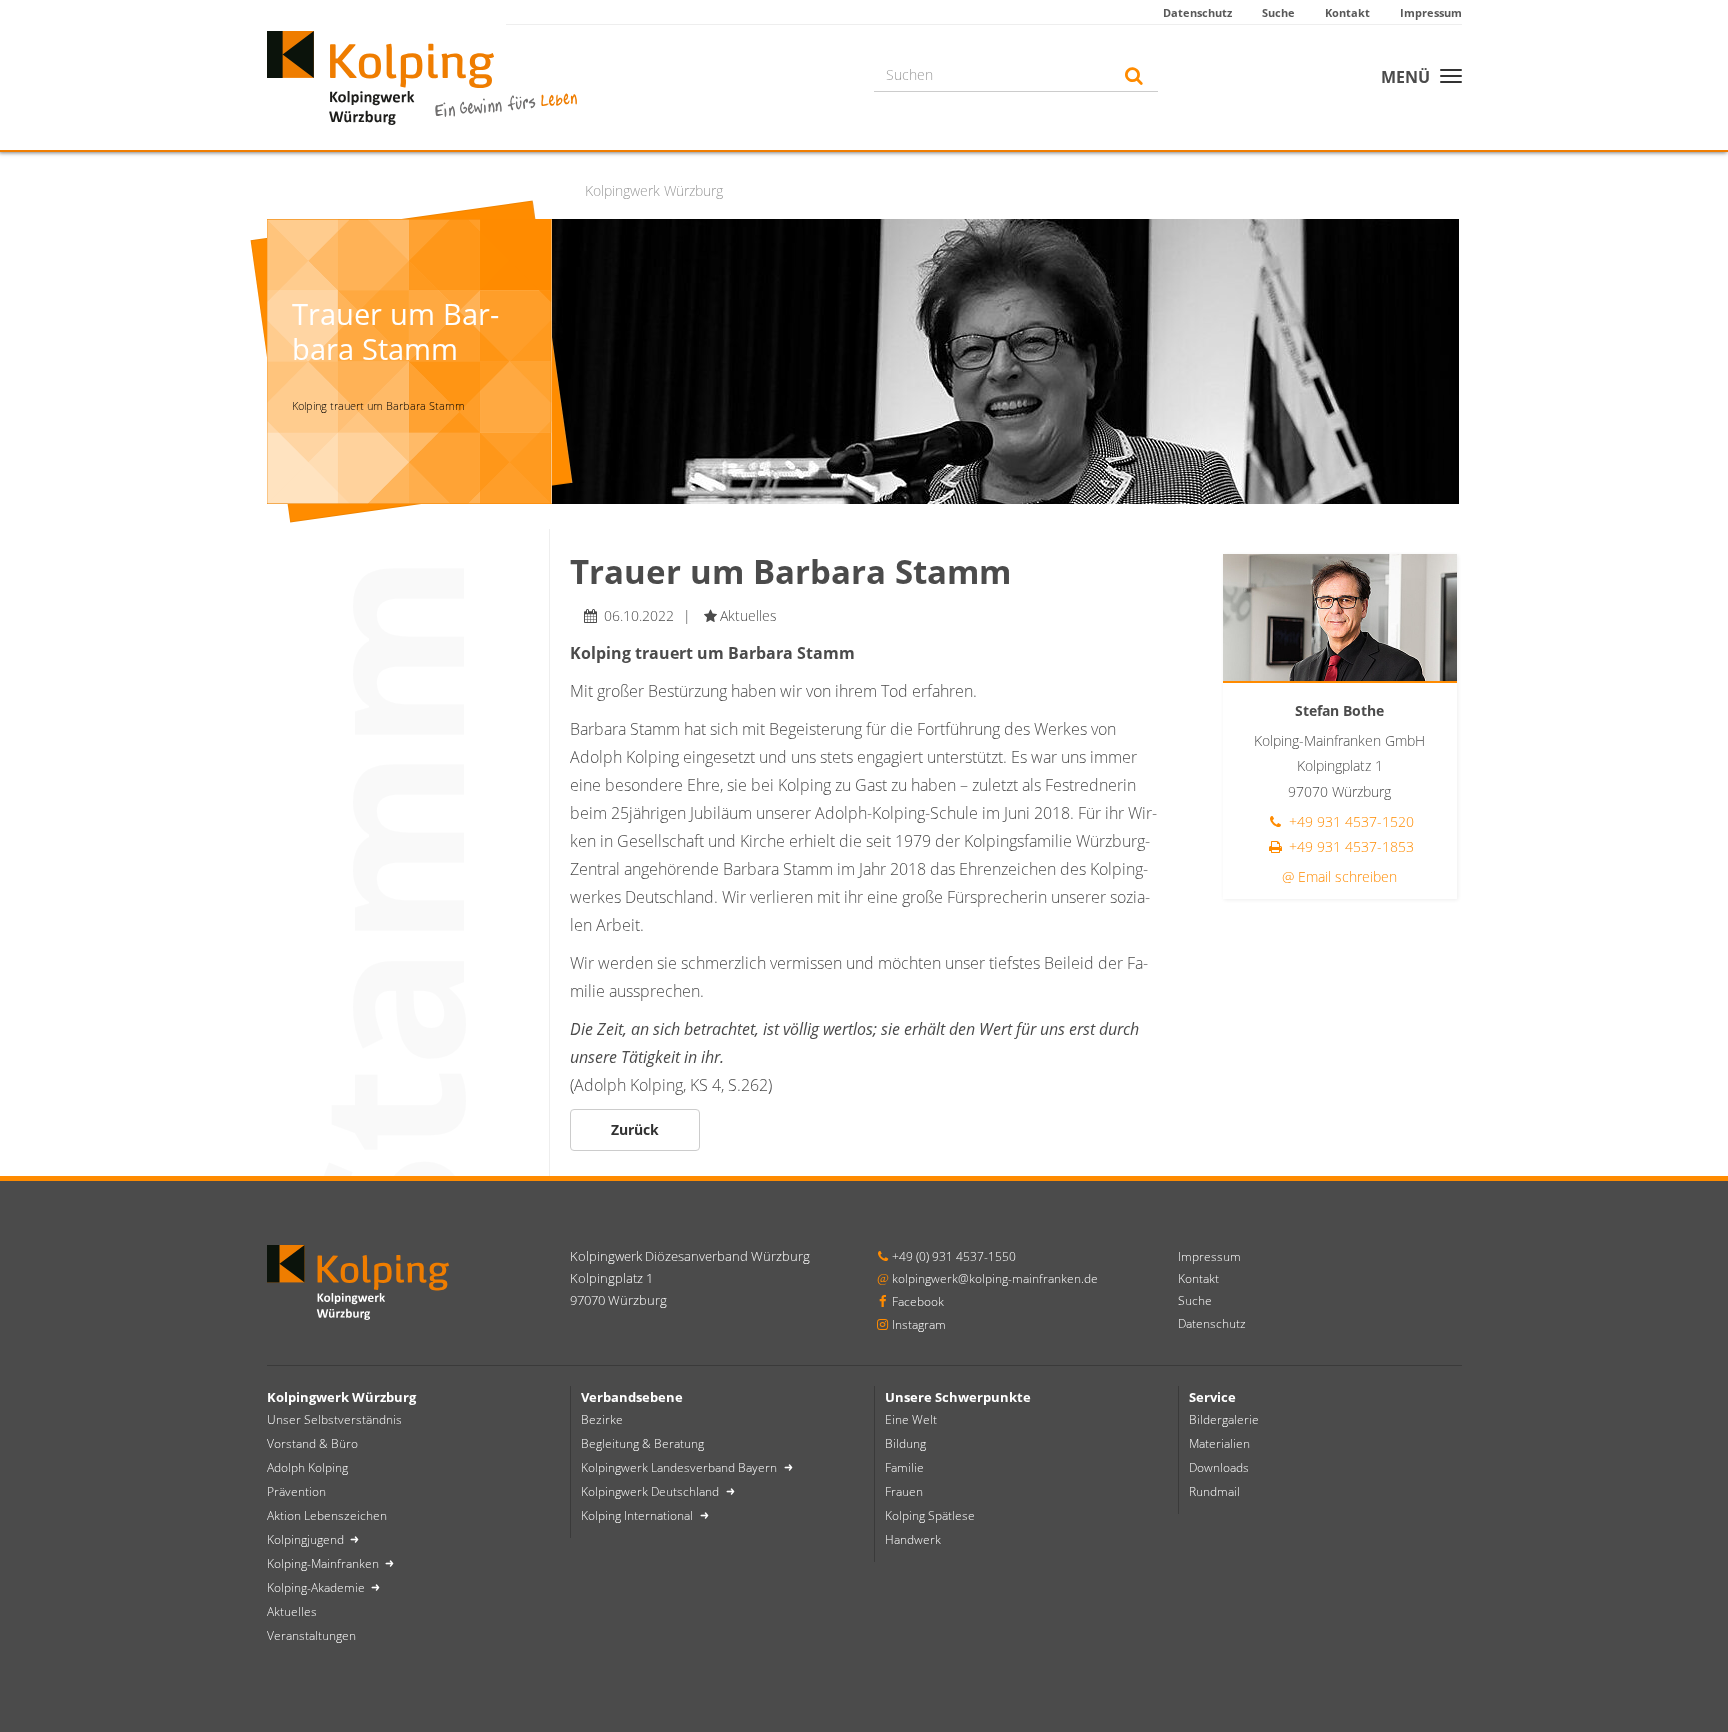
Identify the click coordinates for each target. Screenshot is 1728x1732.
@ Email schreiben (1339, 876)
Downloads (1219, 1467)
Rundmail (1214, 1491)
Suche (1278, 12)
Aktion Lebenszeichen (327, 1515)
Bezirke (602, 1419)
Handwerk (913, 1539)
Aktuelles (292, 1611)
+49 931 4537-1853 (1349, 846)
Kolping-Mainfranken (324, 1563)
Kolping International (638, 1515)
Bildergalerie (1224, 1419)
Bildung (905, 1443)
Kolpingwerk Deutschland (651, 1491)
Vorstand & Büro (312, 1443)
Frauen (904, 1491)
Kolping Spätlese (930, 1515)
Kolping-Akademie (317, 1587)
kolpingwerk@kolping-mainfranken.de (995, 1278)
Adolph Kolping (307, 1467)
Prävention (296, 1491)
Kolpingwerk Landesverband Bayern (680, 1467)
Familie (904, 1467)
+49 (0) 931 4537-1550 (954, 1256)
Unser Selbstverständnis (334, 1419)
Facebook (918, 1301)
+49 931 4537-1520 (1349, 821)
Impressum (1431, 12)
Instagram (919, 1324)
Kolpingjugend (307, 1539)
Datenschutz (1197, 12)
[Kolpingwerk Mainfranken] (422, 75)
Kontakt (1347, 12)
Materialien (1219, 1443)
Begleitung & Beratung (642, 1443)
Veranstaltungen (311, 1635)
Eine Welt (911, 1419)
